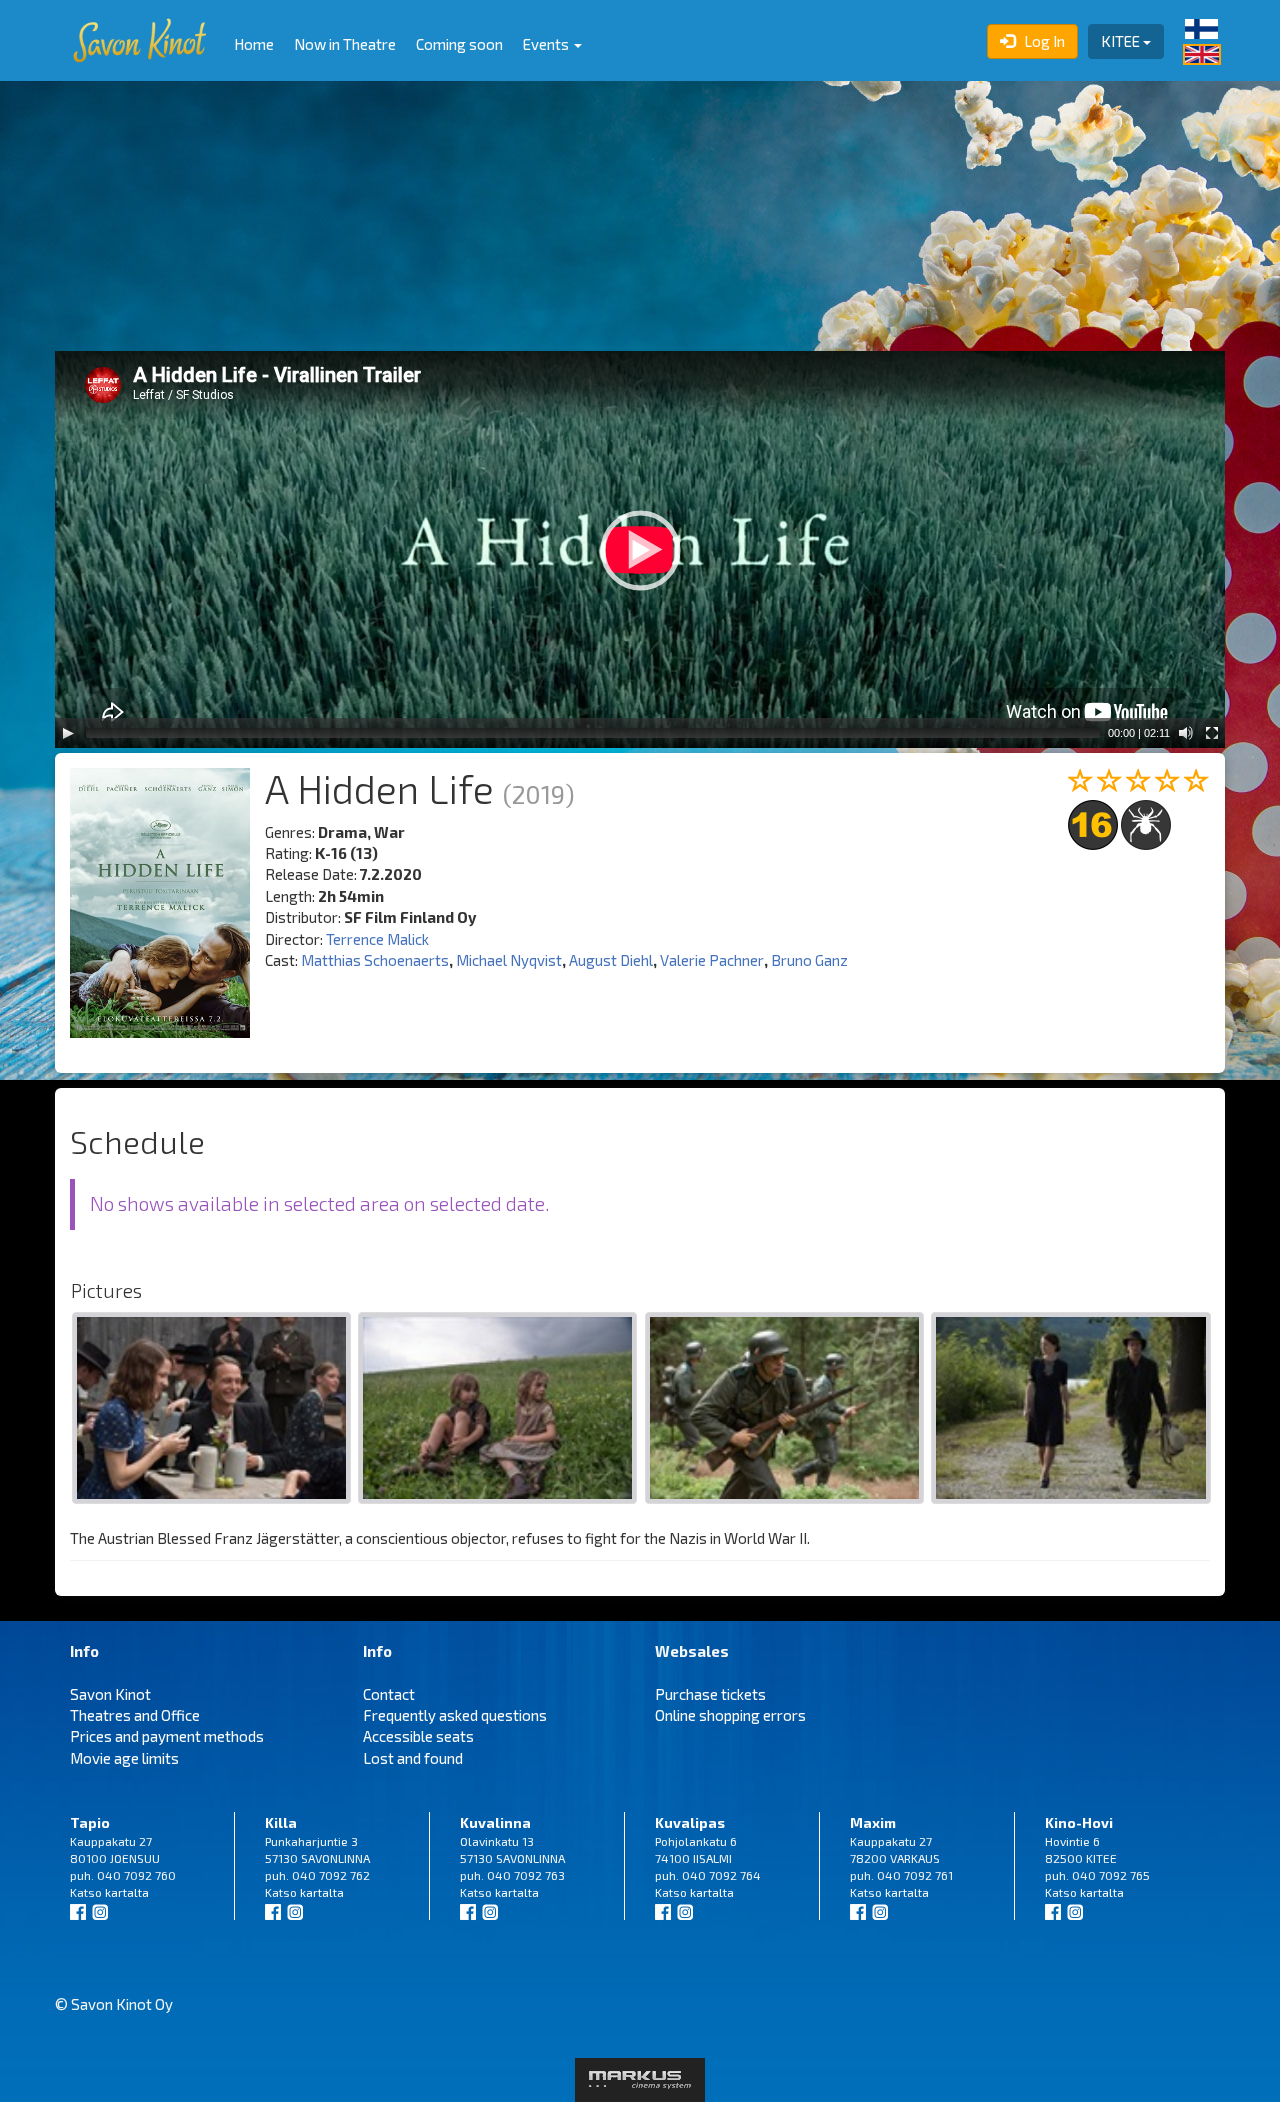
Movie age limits (124, 1758)
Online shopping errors (730, 1715)
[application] (640, 549)
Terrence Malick (377, 939)
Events (547, 44)
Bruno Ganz (809, 960)
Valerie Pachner (712, 960)
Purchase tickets (710, 1694)
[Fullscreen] (1212, 733)
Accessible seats (418, 1736)
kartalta (127, 1892)
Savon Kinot (110, 1694)
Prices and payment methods (167, 1736)
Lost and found (413, 1758)
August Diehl (611, 960)
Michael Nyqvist (509, 960)
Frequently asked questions (455, 1715)
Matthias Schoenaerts (375, 960)
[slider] (593, 733)
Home (254, 44)
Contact (389, 1694)
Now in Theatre (345, 44)
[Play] (68, 733)
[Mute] (1186, 733)
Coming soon (459, 44)
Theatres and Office (135, 1715)
